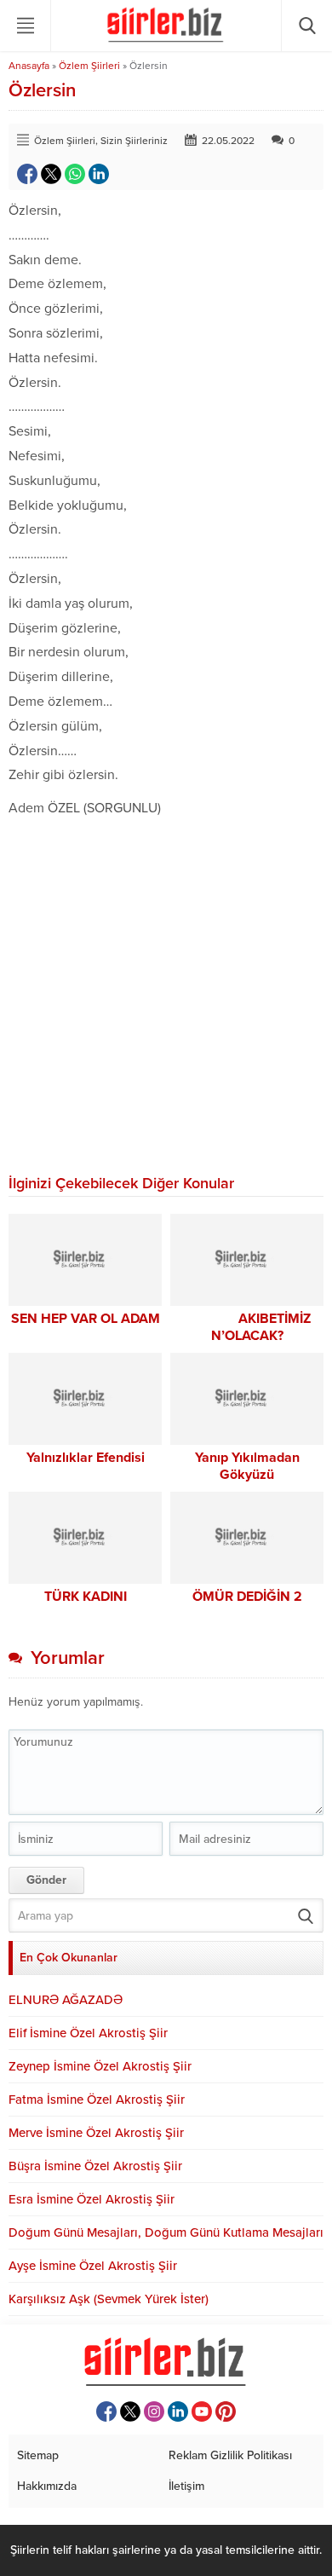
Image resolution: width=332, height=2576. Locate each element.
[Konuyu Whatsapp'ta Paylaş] (75, 174)
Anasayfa (29, 66)
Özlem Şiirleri (89, 66)
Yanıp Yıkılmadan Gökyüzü (247, 1466)
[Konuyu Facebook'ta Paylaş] (27, 174)
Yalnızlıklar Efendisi (86, 1458)
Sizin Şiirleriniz (134, 141)
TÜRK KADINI (86, 1597)
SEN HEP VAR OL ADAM (86, 1319)
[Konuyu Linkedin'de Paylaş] (99, 174)
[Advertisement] (166, 996)
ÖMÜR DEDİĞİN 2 (247, 1597)
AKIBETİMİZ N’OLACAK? (247, 1327)
